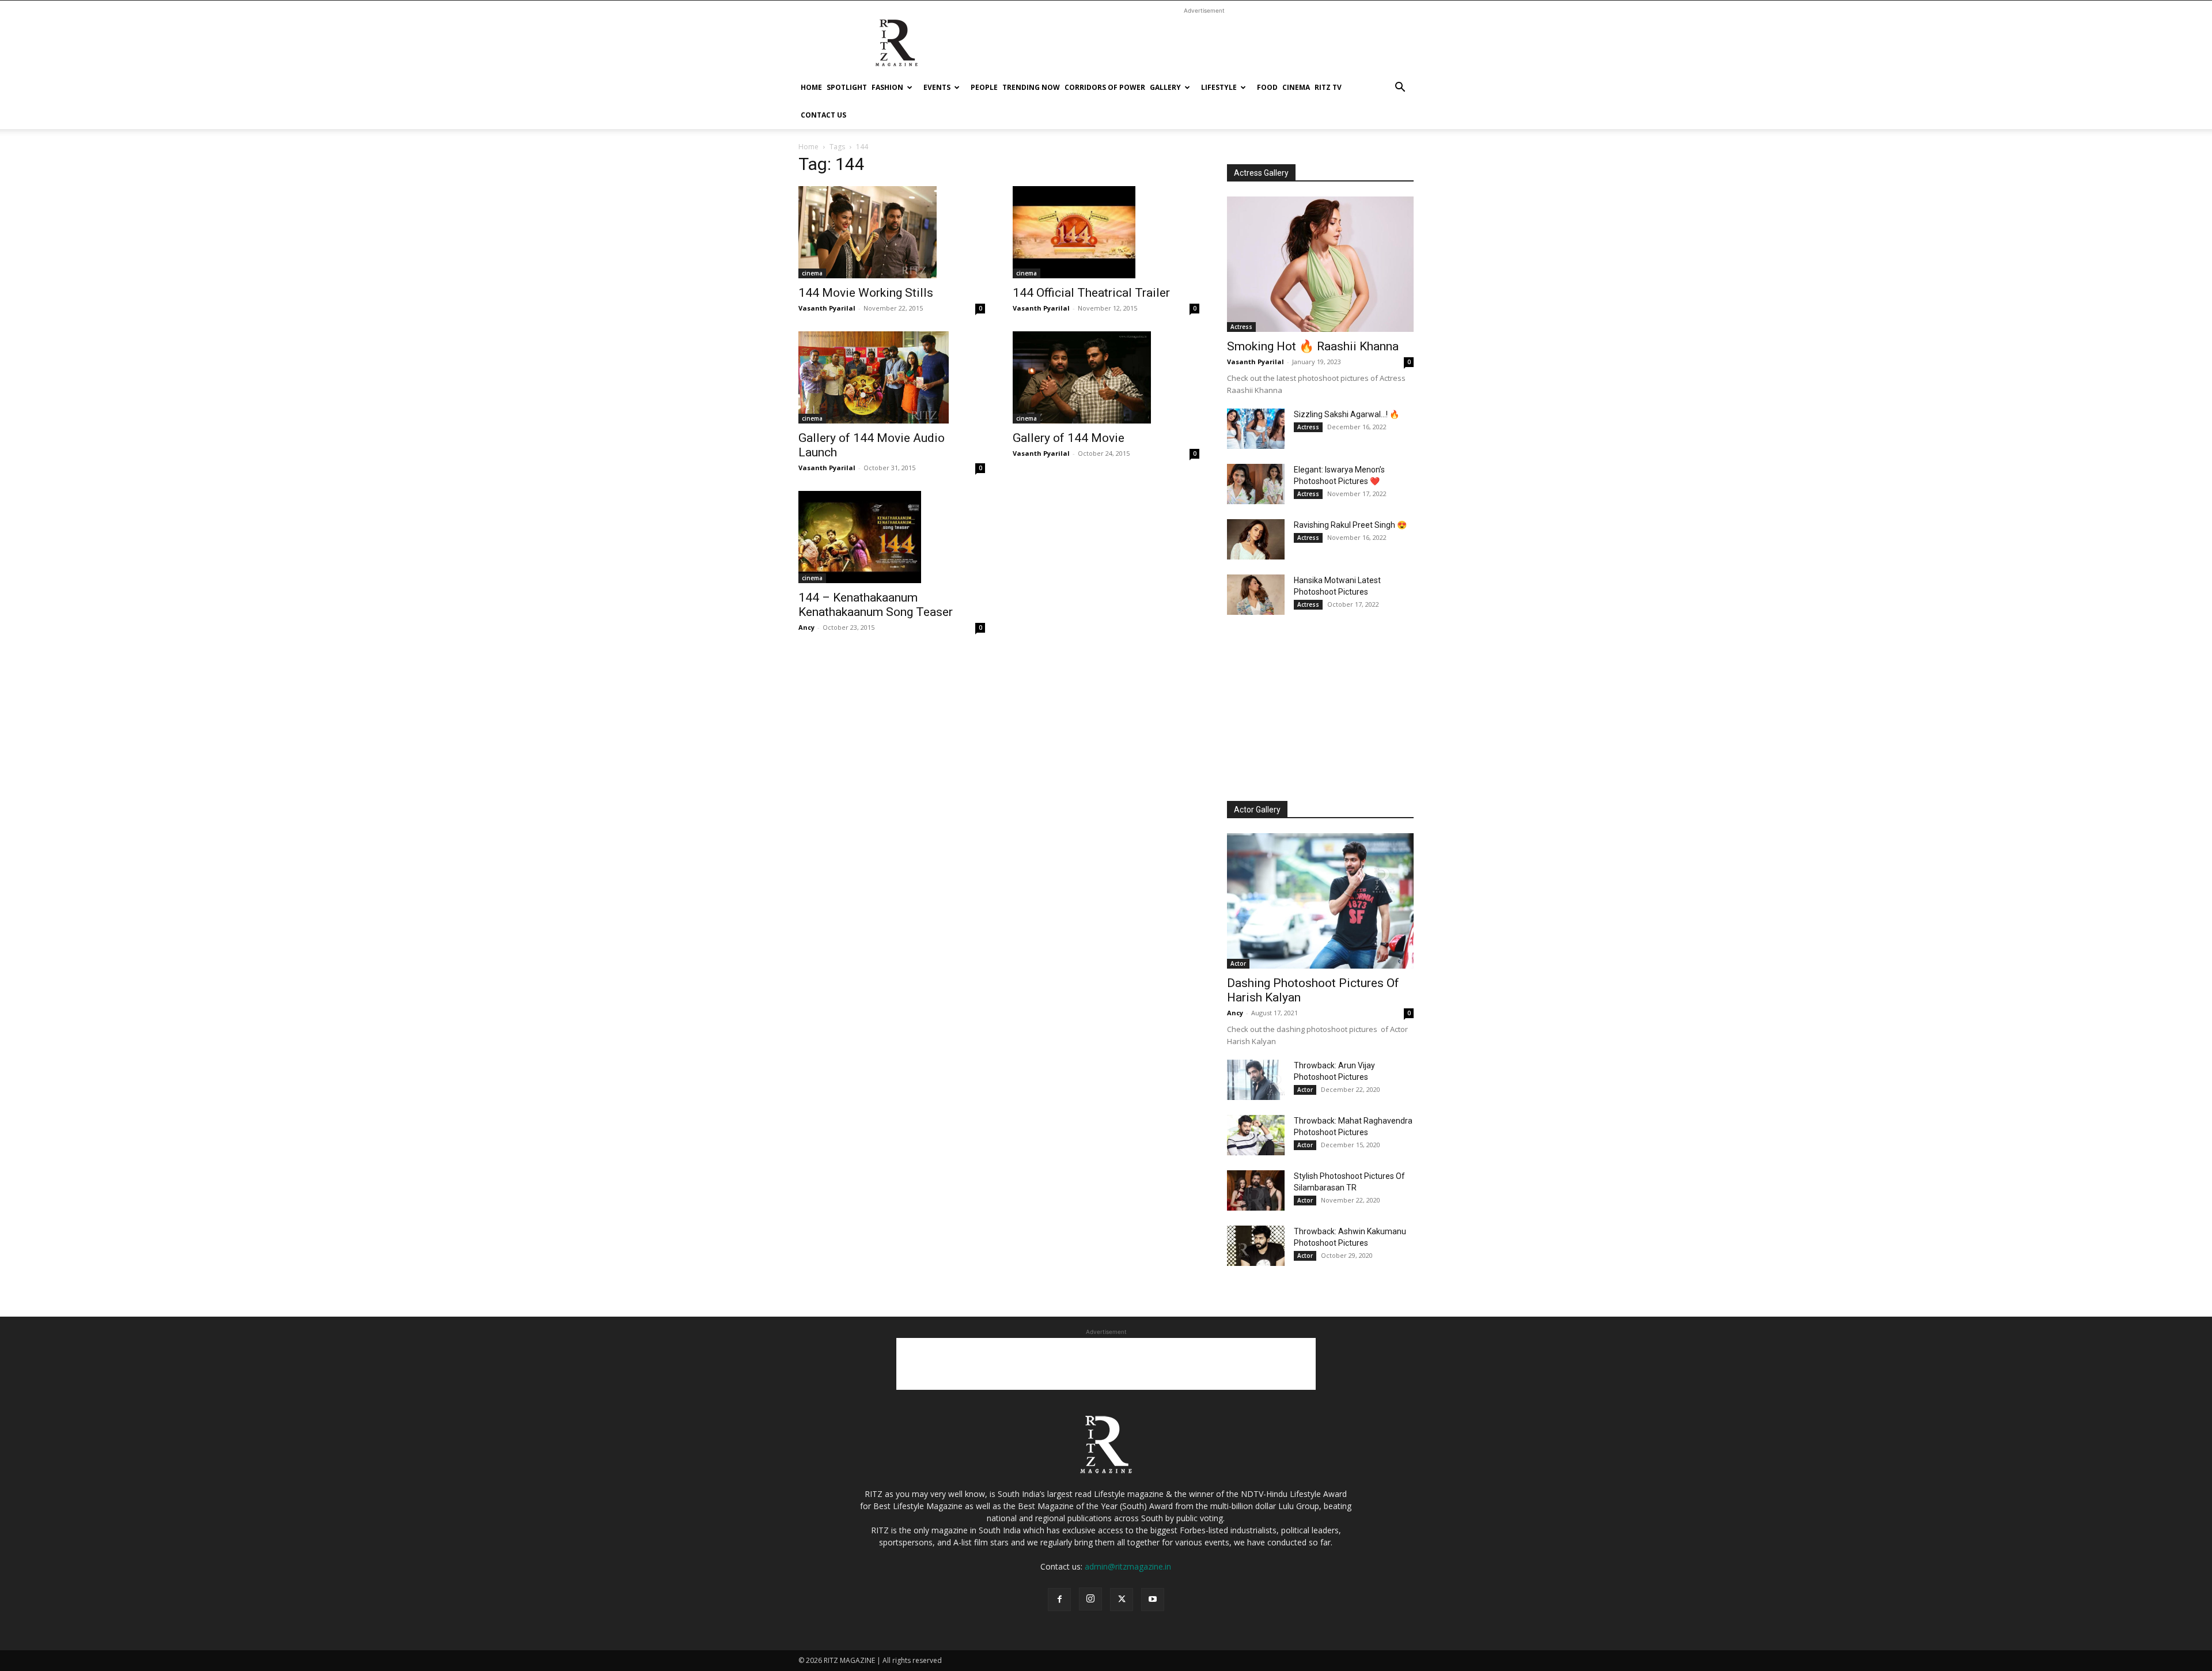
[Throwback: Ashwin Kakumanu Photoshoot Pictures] (1256, 1246)
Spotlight (847, 87)
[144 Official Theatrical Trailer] (1106, 232)
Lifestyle (1219, 87)
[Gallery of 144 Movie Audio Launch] (892, 377)
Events (937, 87)
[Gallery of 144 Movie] (1106, 377)
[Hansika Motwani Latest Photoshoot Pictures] (1256, 595)
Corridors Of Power (1105, 87)
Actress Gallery (1261, 173)
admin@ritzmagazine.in (1128, 1566)
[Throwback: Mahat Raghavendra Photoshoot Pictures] (1256, 1135)
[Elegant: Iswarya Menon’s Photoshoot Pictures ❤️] (1256, 484)
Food (1267, 87)
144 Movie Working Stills (866, 293)
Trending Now (1031, 87)
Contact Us (823, 115)
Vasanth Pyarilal (827, 308)
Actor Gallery (1257, 810)
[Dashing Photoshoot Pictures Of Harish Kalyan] (1320, 901)
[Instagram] (1090, 1599)
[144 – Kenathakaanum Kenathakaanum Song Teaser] (892, 537)
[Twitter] (1122, 1600)
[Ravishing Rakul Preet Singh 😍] (1256, 539)
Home (811, 87)
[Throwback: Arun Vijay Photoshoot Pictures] (1256, 1080)
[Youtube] (1153, 1600)
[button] (1400, 88)
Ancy (806, 627)
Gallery (1165, 87)
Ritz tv (1328, 87)
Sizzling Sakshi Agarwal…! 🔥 (1346, 414)
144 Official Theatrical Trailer (1091, 293)
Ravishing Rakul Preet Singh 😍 (1350, 525)
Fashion (887, 87)
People (984, 87)
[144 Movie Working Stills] (892, 232)
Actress (1241, 327)
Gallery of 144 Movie (1069, 438)
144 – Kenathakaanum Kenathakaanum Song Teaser (876, 605)
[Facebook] (1059, 1600)
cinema (1296, 87)
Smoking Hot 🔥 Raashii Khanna (1313, 346)
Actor (1238, 963)
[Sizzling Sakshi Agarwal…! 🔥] (1256, 429)
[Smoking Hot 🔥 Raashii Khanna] (1320, 264)
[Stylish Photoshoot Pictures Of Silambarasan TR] (1256, 1190)
